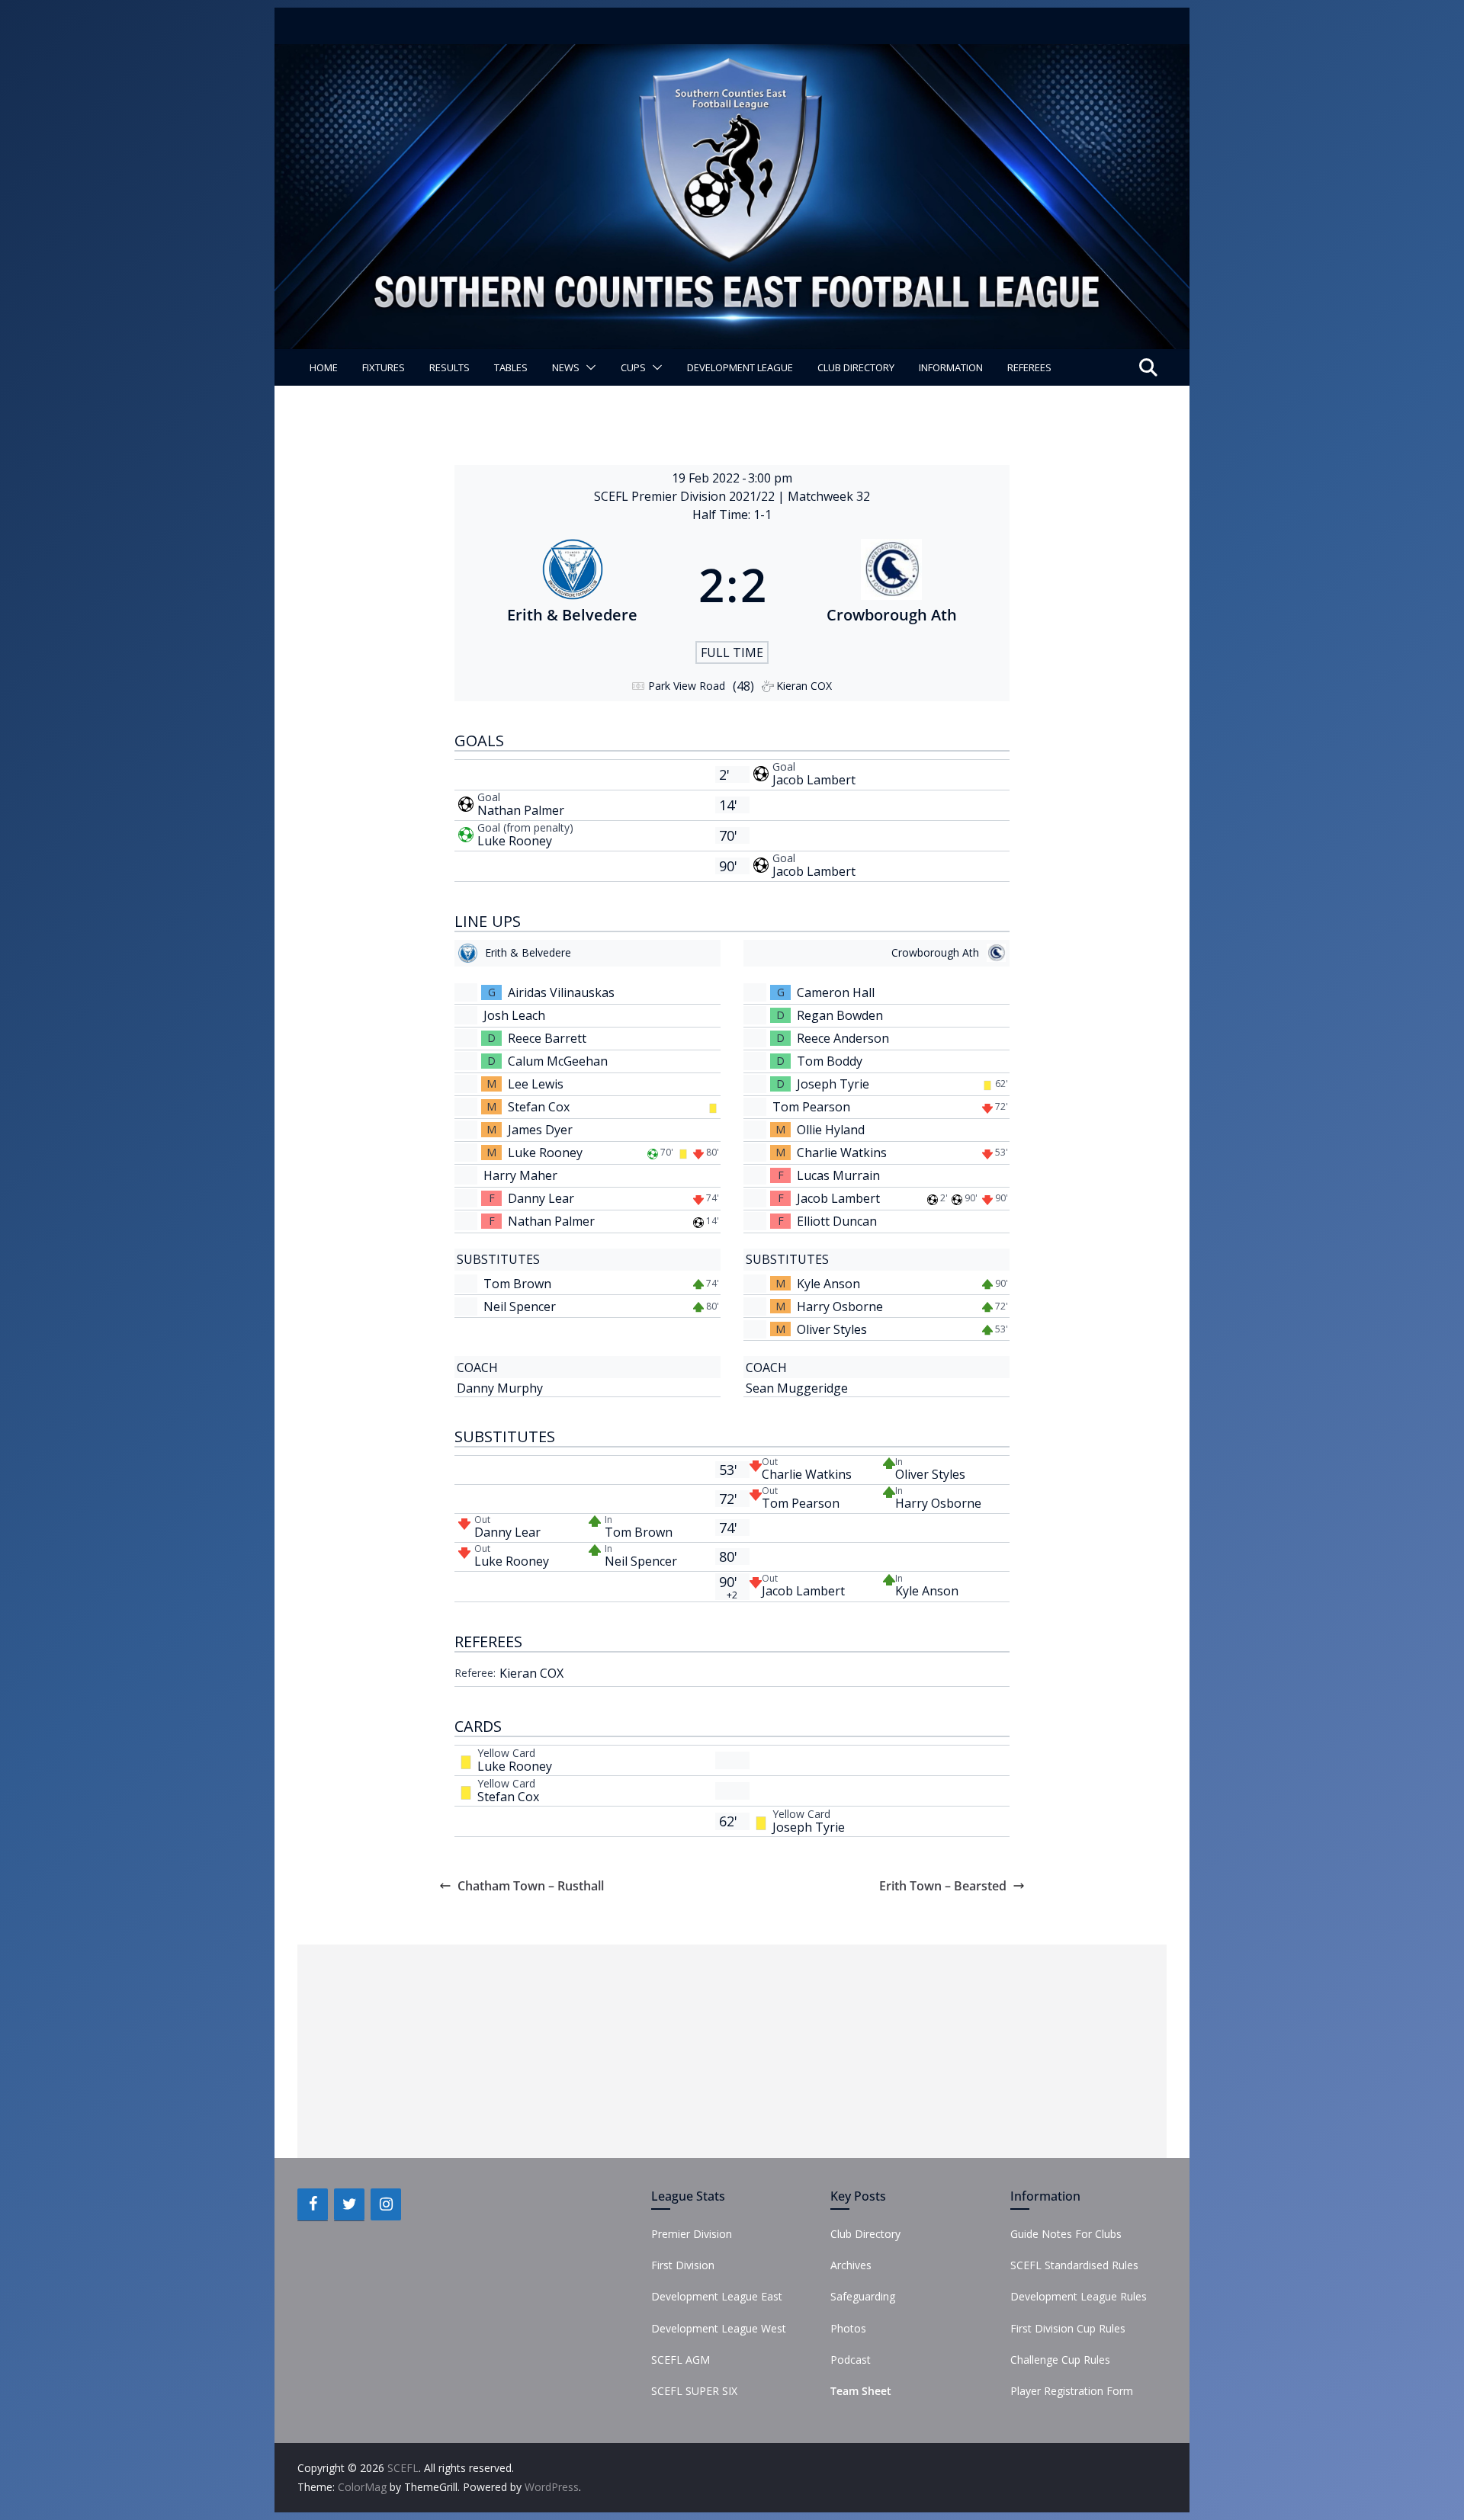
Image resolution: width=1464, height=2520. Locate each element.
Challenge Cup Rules (1060, 2360)
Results (449, 367)
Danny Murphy (500, 1388)
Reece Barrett (547, 1038)
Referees (1029, 367)
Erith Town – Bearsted (943, 1886)
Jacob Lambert (814, 780)
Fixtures (384, 367)
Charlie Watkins (842, 1153)
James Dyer (540, 1130)
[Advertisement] (732, 2051)
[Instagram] (386, 2204)
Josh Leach (514, 1015)
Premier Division (692, 2234)
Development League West (719, 2328)
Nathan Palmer (521, 810)
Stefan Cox (539, 1107)
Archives (851, 2265)
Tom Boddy (830, 1061)
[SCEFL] (732, 55)
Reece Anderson (843, 1038)
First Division (683, 2265)
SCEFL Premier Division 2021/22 (686, 496)
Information (951, 367)
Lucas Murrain (838, 1175)
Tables (511, 367)
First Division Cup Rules (1068, 2328)
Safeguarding (863, 2296)
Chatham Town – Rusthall (531, 1886)
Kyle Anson (828, 1284)
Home (324, 367)
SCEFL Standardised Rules (1074, 2265)
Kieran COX (531, 1673)
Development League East (717, 2296)
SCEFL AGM (681, 2360)
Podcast (851, 2360)
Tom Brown (517, 1284)
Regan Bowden (840, 1015)
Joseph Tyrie (833, 1084)
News (566, 367)
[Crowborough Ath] (892, 585)
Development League (740, 367)
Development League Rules (1079, 2296)
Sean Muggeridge (797, 1388)
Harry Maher (520, 1175)
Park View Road (687, 686)
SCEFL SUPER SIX (694, 2391)
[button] (588, 367)
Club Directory (856, 367)
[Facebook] (313, 2204)
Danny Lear (541, 1198)
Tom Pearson (811, 1107)
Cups (633, 367)
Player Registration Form (1072, 2391)
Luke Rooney (515, 841)
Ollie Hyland (831, 1130)
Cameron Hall (836, 992)
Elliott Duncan (837, 1221)
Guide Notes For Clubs (1066, 2234)
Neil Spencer (520, 1306)
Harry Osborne (840, 1306)
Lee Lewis (536, 1084)
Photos (848, 2328)
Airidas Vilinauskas (561, 992)
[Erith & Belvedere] (573, 585)
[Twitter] (349, 2204)
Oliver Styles (832, 1329)
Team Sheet (861, 2391)
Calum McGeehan (558, 1061)
